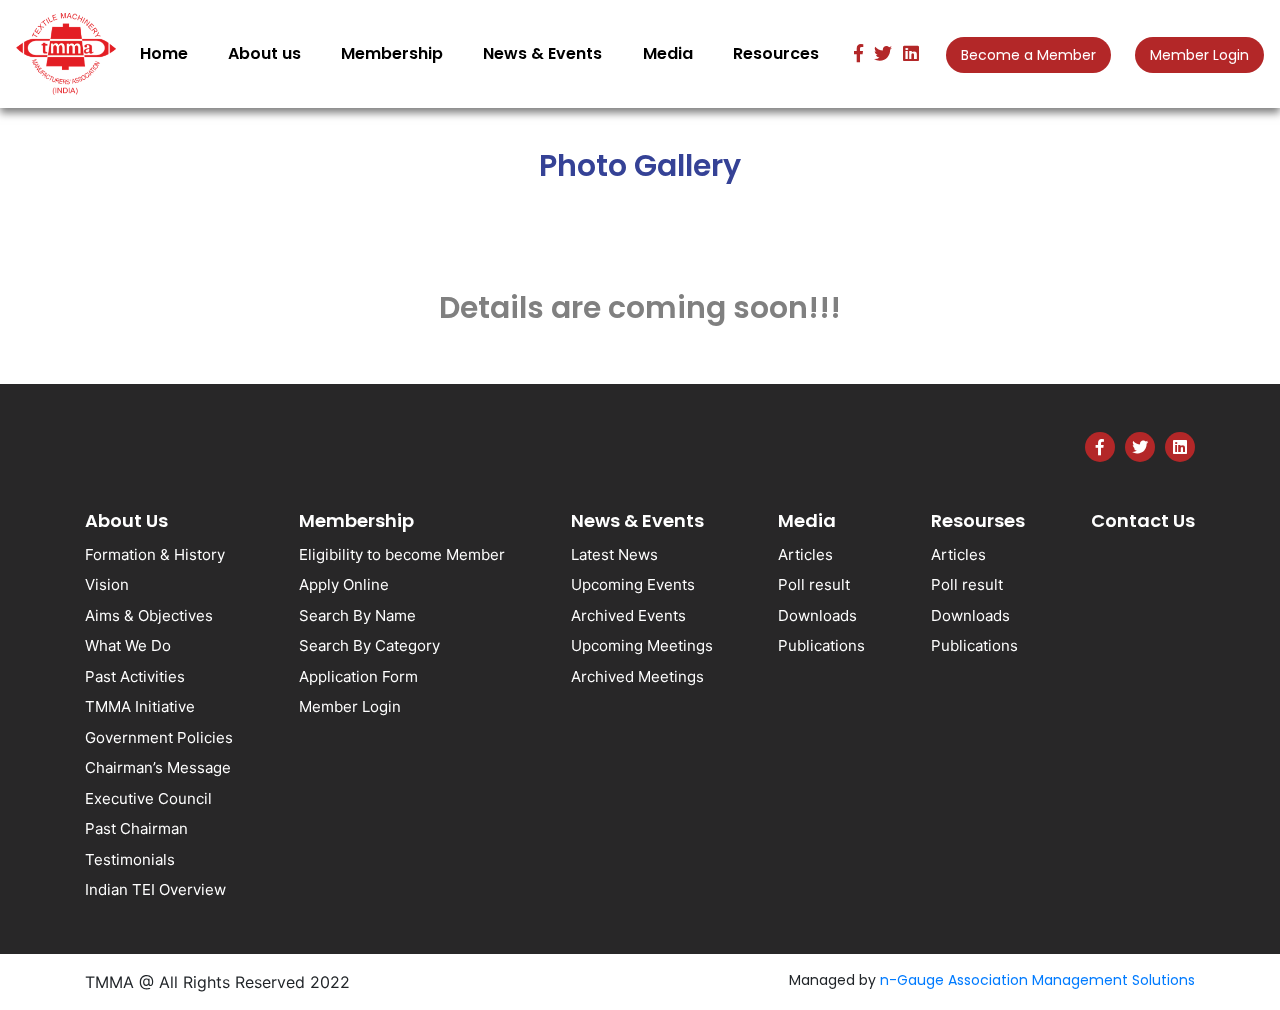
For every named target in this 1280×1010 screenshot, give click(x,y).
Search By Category (369, 645)
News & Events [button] (542, 53)
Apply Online (344, 584)
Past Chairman (136, 828)
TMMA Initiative (140, 706)
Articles (805, 554)
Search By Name (357, 615)
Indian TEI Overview (155, 889)
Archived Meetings (637, 676)
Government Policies (159, 737)
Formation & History (155, 554)
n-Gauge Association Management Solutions (1037, 980)
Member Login (1199, 55)
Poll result (814, 584)
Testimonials (130, 859)
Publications (821, 645)
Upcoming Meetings (642, 645)
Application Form (358, 676)
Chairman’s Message (158, 767)
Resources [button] (776, 53)
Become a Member (1028, 55)
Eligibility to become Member (402, 554)
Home (168, 53)
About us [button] (264, 53)
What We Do (128, 645)
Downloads (817, 615)
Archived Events (628, 615)
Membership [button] (392, 53)
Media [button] (668, 53)
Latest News (614, 554)
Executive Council (148, 798)
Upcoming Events (633, 584)
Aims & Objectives (149, 615)
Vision (107, 584)
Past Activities (135, 676)
